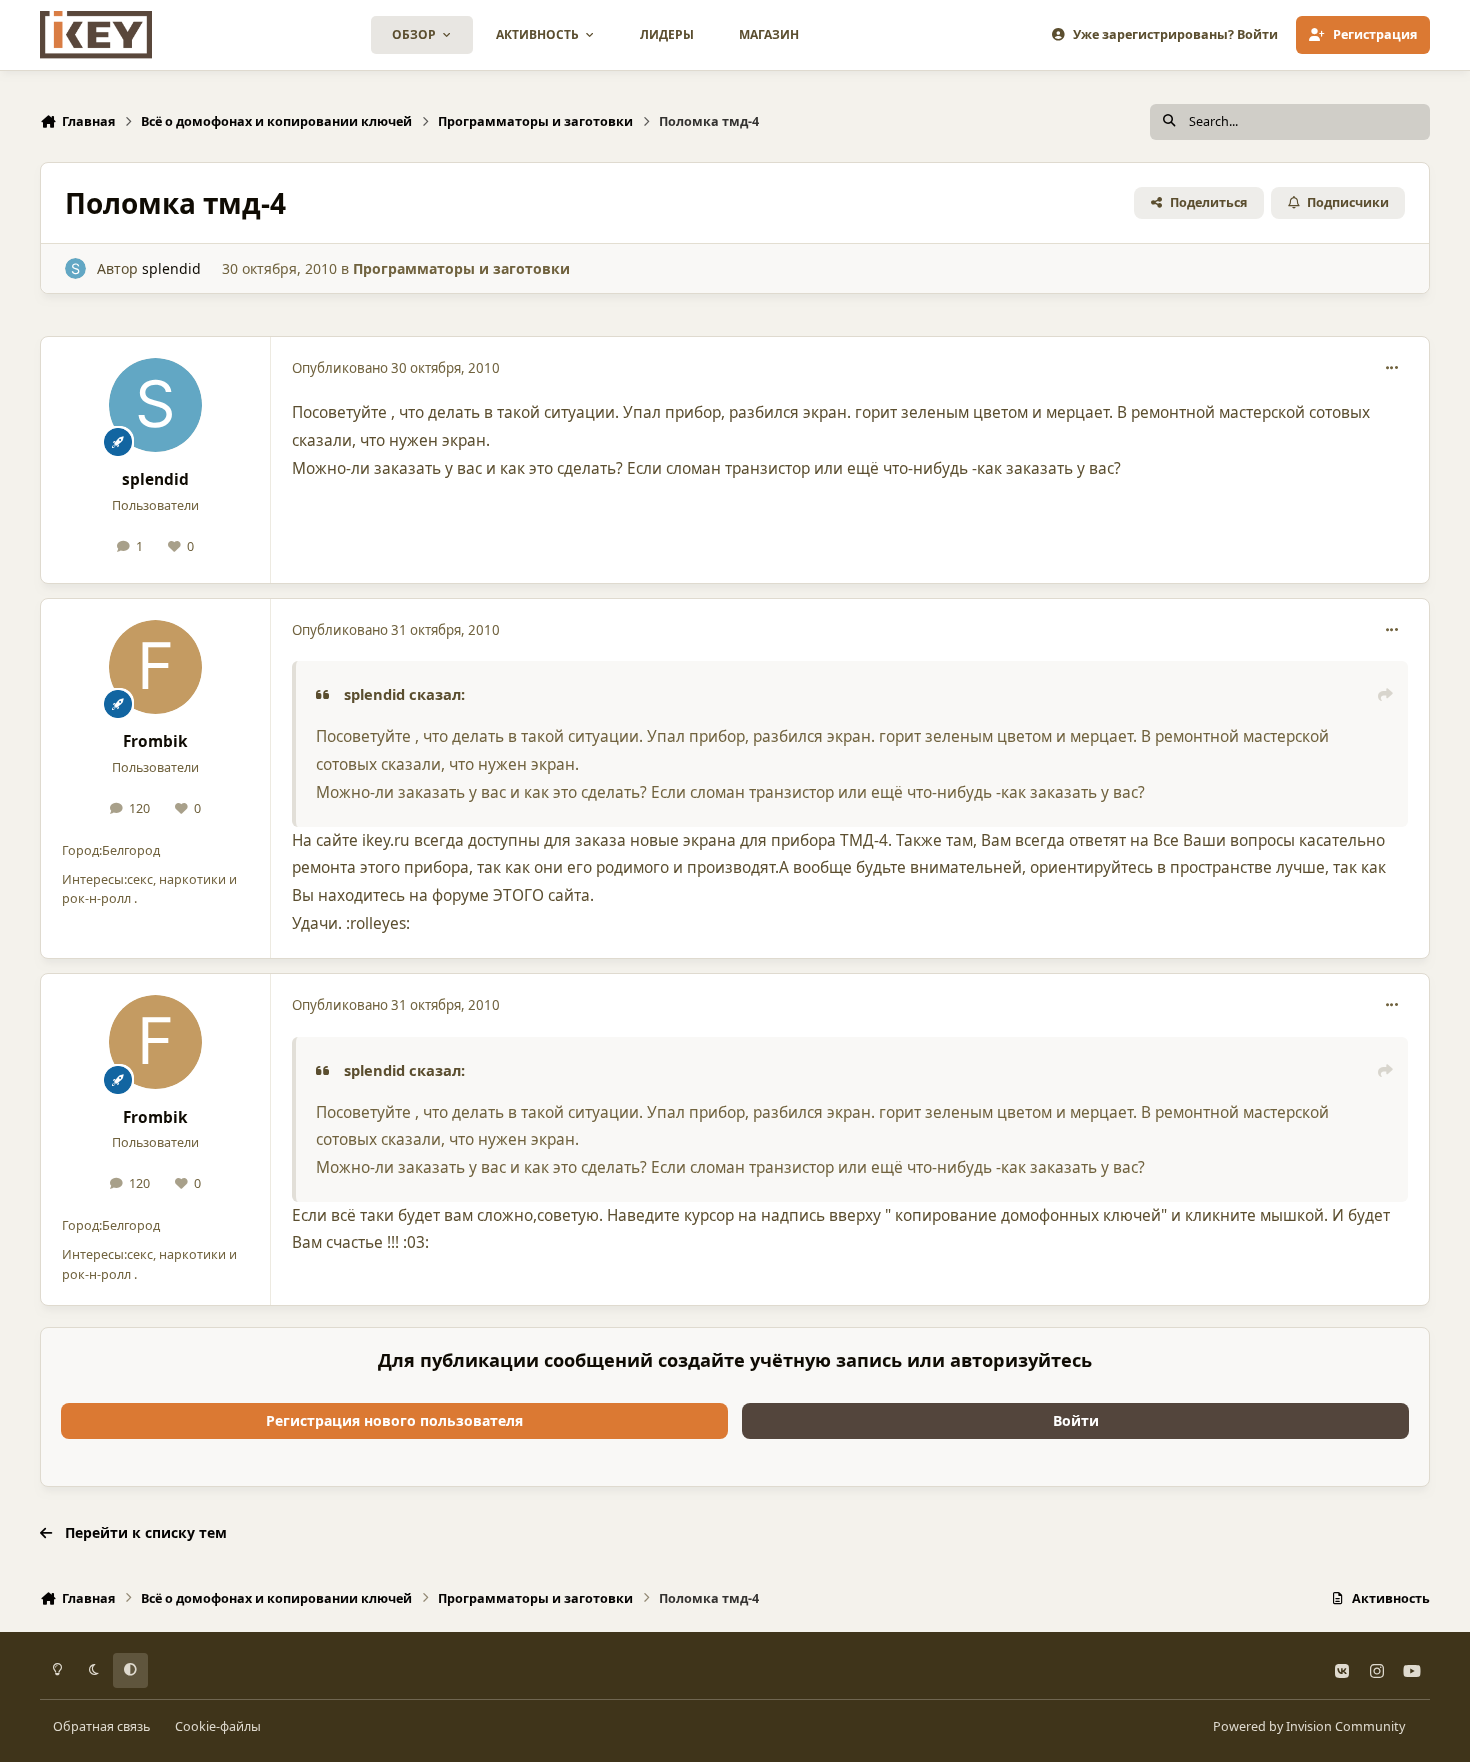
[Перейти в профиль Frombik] (156, 667)
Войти (1076, 1420)
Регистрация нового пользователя (394, 1420)
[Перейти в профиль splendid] (75, 268)
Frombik (155, 741)
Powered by (1309, 1726)
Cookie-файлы (218, 1726)
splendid (171, 268)
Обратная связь (101, 1726)
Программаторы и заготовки (461, 268)
